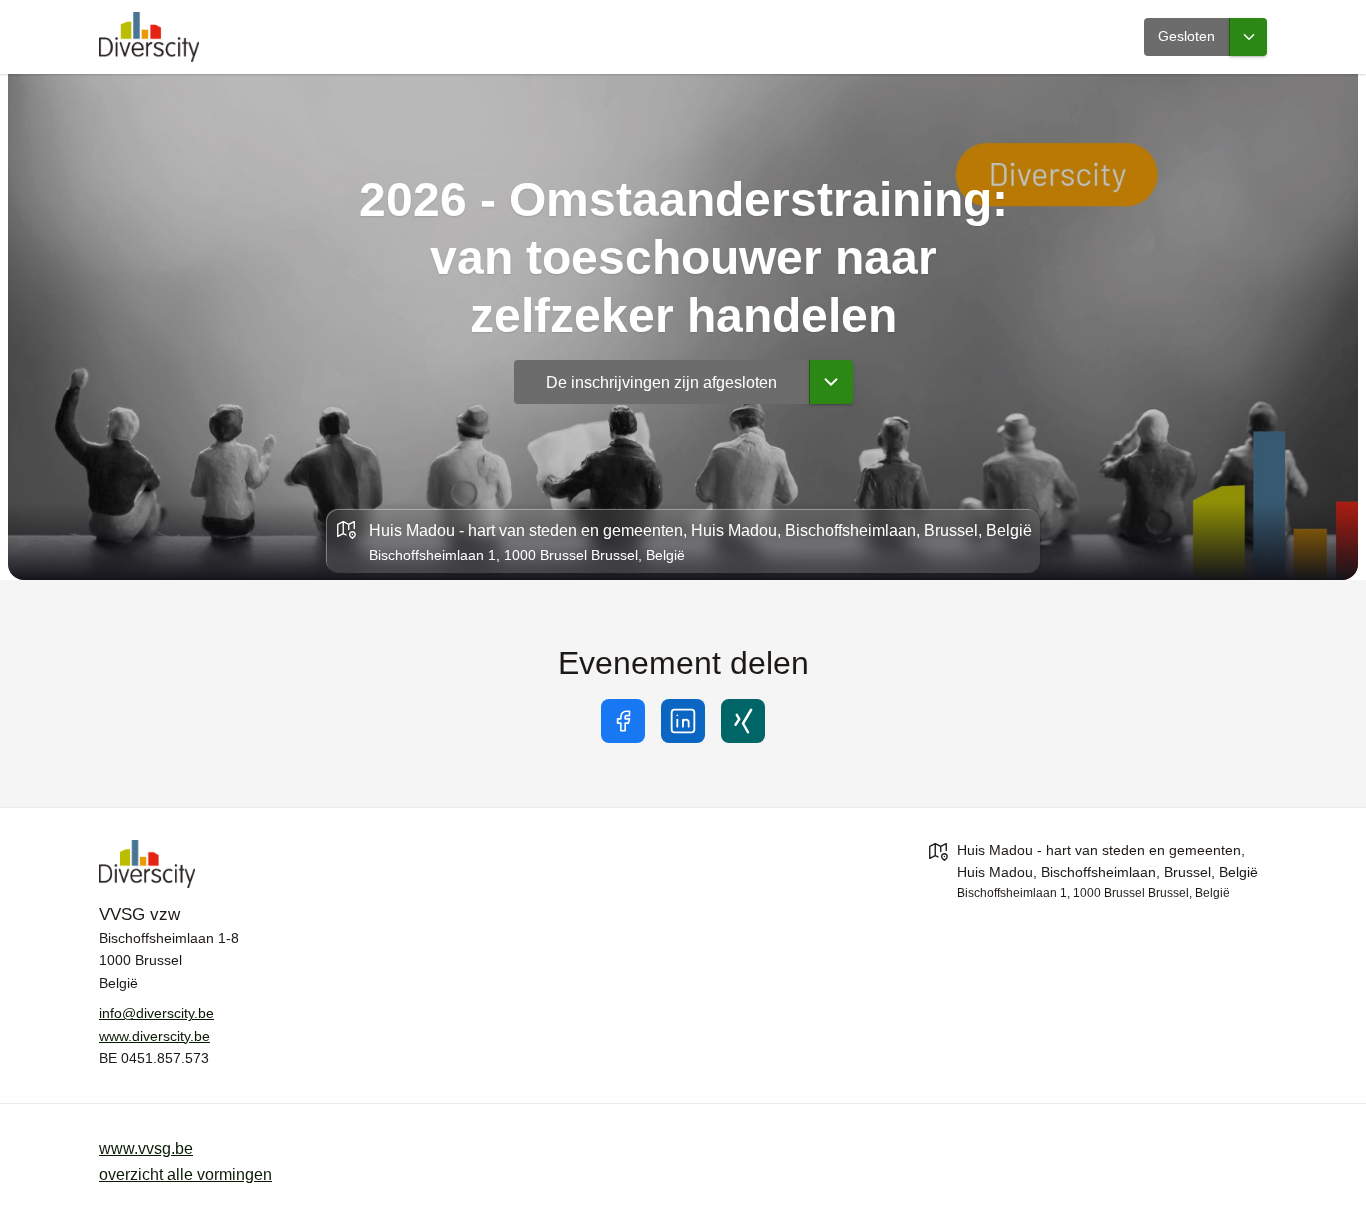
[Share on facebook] (623, 721)
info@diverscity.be (156, 1013)
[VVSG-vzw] (269, 864)
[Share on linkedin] (683, 721)
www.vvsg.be (146, 1148)
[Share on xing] (743, 721)
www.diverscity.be (154, 1036)
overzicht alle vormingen (185, 1174)
